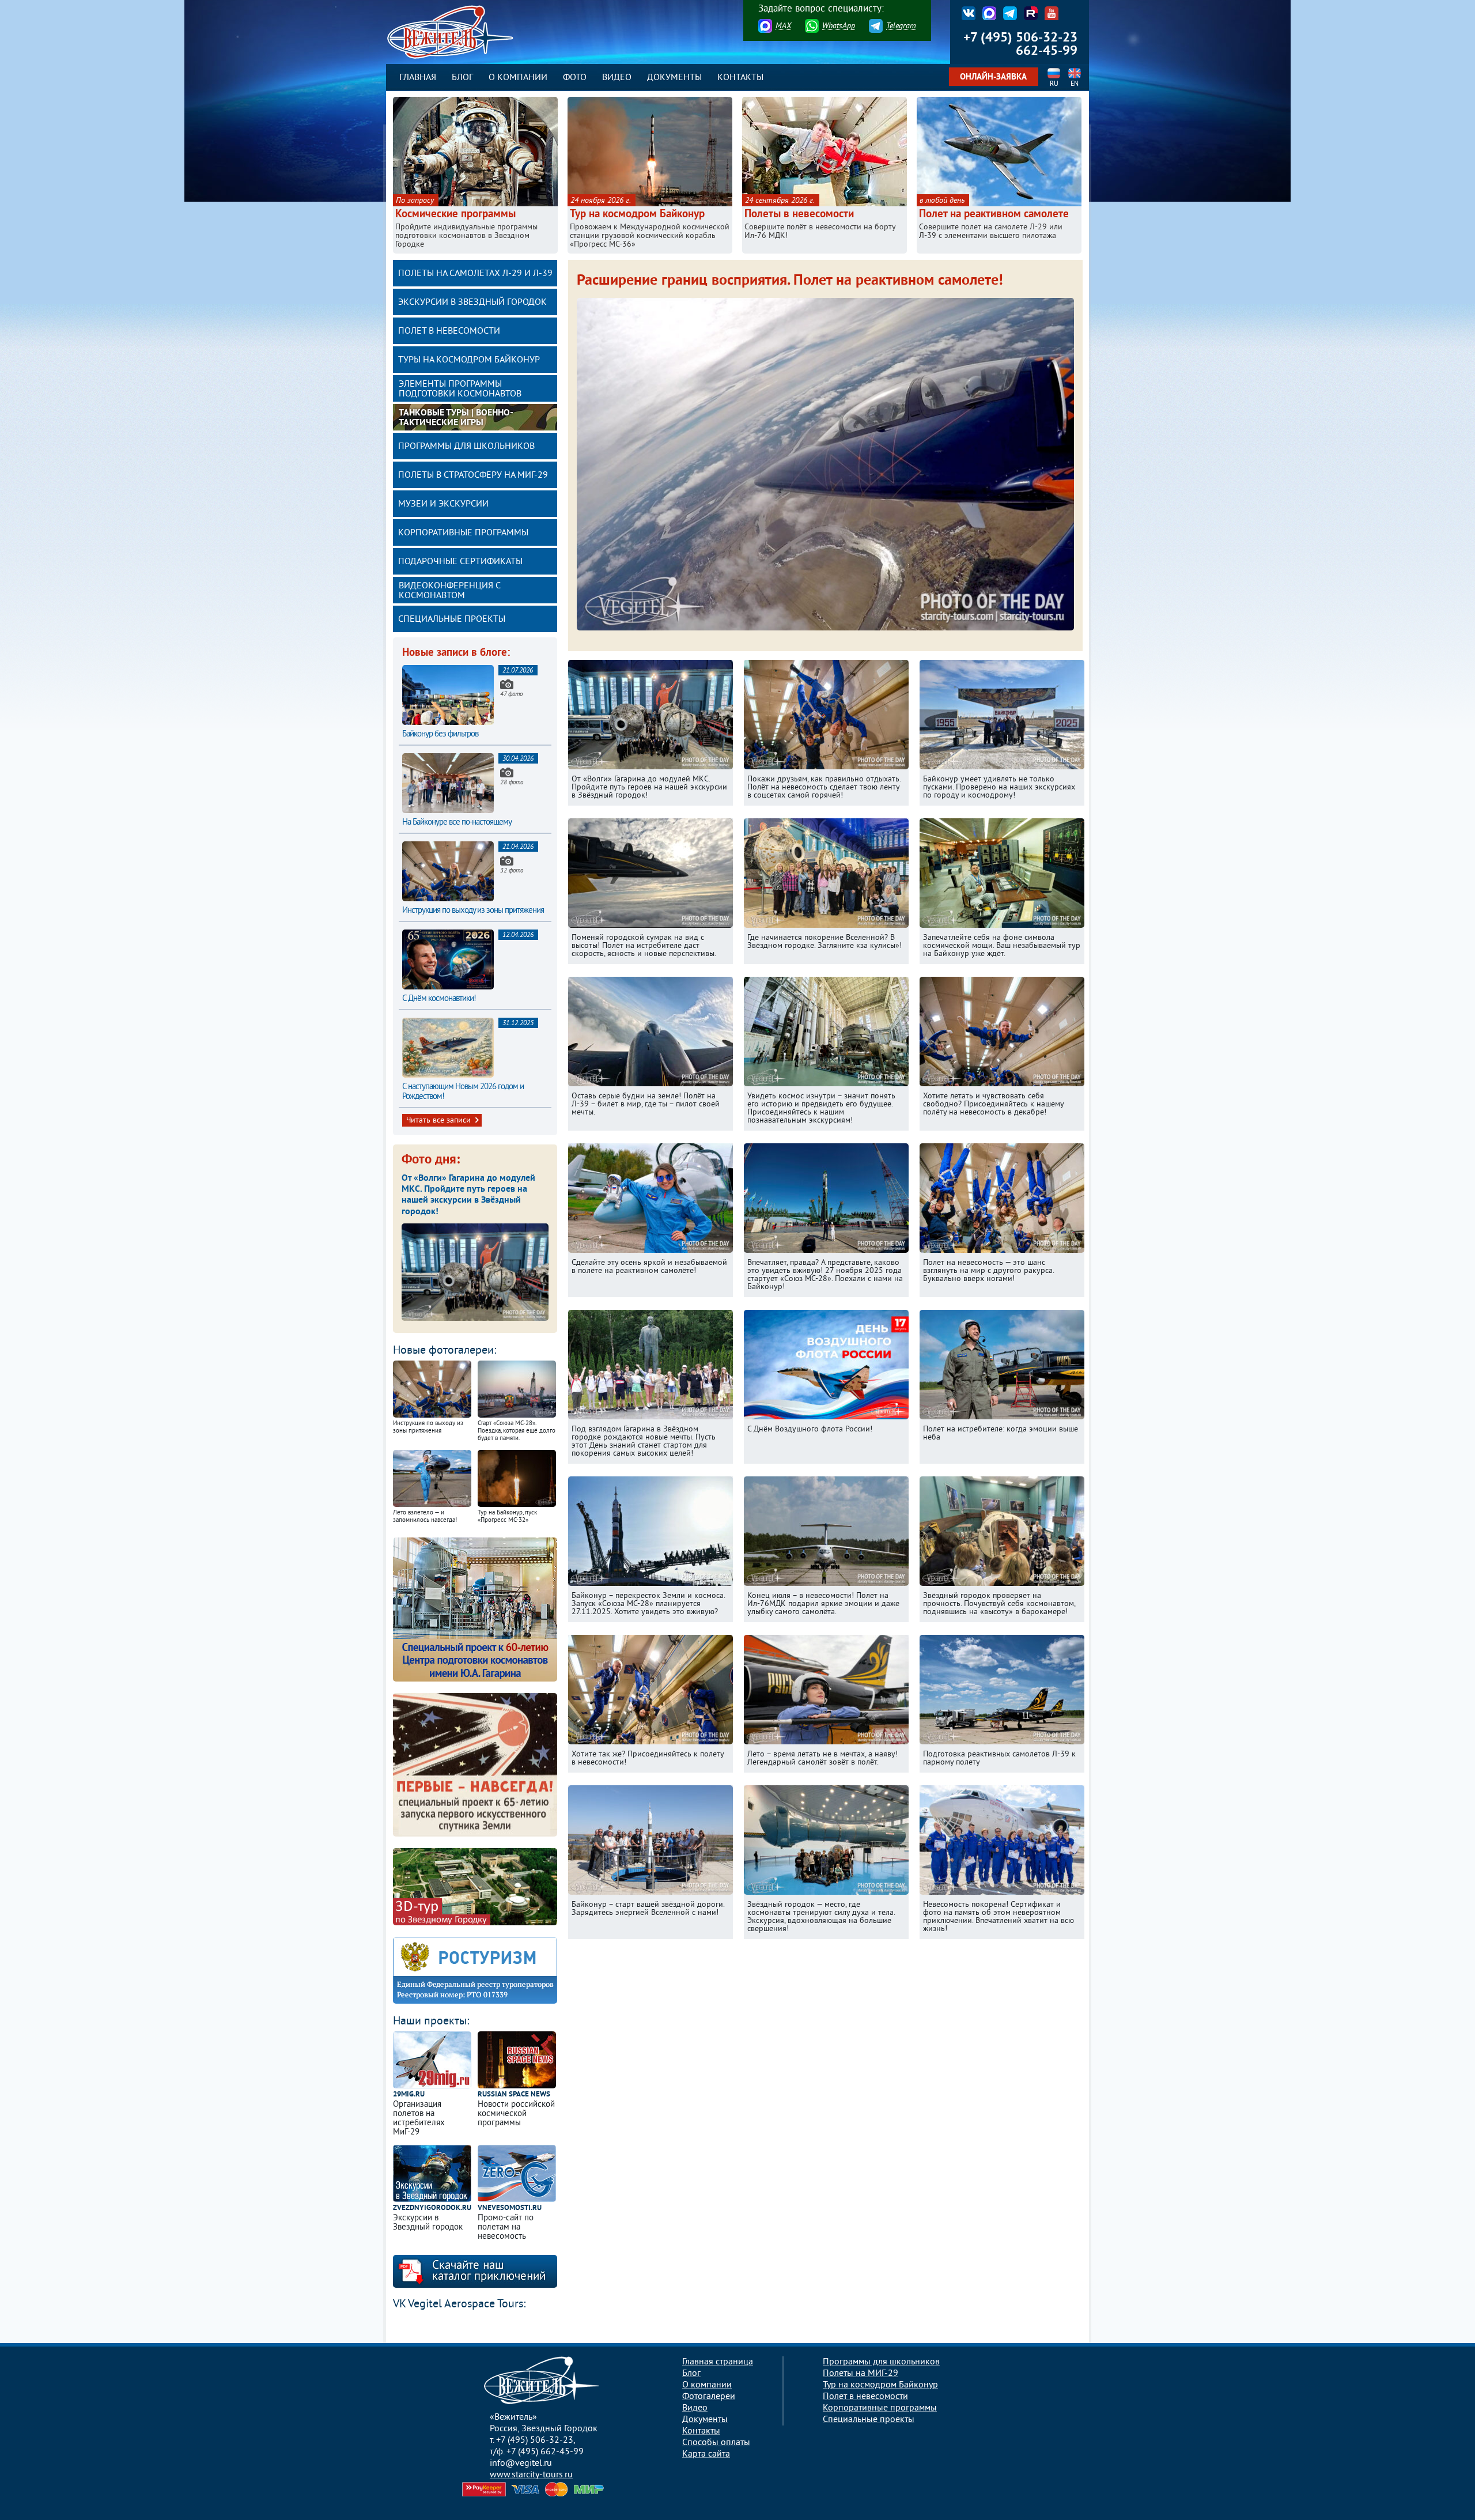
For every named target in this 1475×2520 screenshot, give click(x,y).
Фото (575, 78)
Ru (1054, 84)
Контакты (740, 78)
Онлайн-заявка (993, 78)
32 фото (512, 871)
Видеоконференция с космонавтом (450, 591)
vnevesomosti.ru (510, 2209)
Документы (674, 78)
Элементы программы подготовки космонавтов (460, 389)
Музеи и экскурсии (443, 504)
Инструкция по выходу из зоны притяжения (473, 911)
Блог (462, 78)
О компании (518, 78)
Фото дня (429, 1160)
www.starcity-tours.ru (531, 2475)
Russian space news (514, 2095)
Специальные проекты (452, 619)
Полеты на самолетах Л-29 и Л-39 (475, 274)
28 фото (512, 783)
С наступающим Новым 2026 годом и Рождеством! (463, 1092)
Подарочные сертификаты (460, 562)
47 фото (511, 694)
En (1075, 84)
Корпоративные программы (463, 533)
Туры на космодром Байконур (469, 360)
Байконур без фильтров (440, 734)
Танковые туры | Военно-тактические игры (456, 418)
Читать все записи (438, 1121)
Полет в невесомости (449, 331)
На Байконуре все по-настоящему (457, 823)
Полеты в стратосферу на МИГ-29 (473, 475)
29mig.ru (409, 2095)
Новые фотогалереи (443, 1351)
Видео (617, 78)
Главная (418, 78)
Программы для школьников (466, 447)
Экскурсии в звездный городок (472, 303)
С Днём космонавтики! (439, 999)
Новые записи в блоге (455, 653)
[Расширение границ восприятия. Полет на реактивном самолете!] (825, 632)
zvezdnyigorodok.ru (432, 2209)
